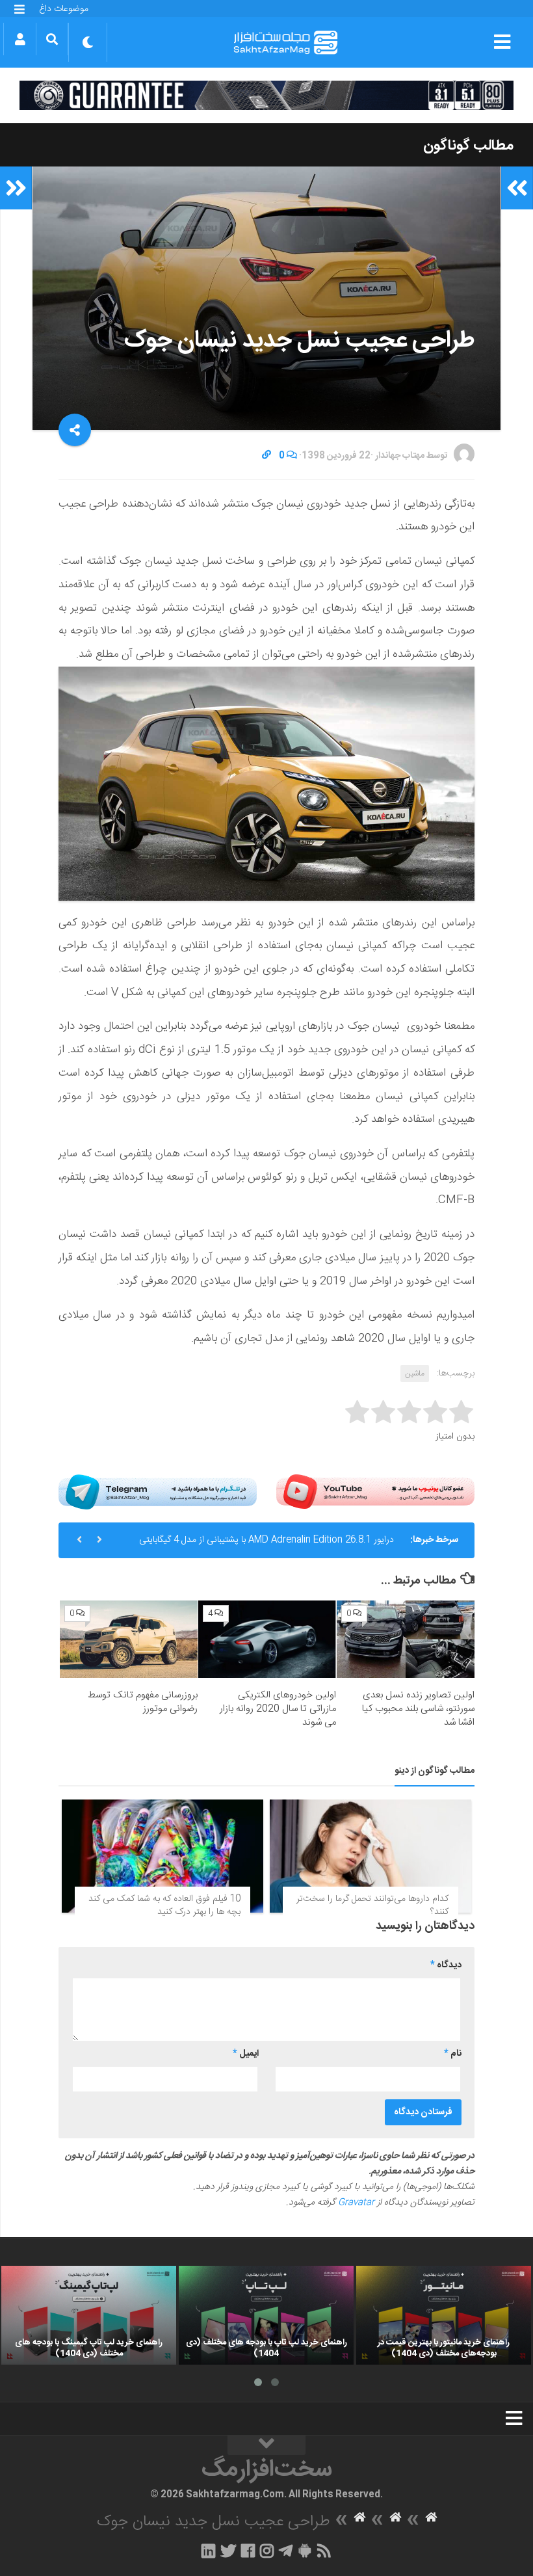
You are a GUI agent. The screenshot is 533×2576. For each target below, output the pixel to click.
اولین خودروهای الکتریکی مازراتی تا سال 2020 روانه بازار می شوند (278, 1709)
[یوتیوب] (375, 1492)
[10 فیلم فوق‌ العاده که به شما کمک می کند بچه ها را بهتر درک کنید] (162, 1856)
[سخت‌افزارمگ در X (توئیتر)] (228, 2551)
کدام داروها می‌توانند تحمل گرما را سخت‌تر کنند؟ (372, 1905)
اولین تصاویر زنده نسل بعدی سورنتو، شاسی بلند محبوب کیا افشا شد (418, 1709)
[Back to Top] (266, 2445)
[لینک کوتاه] (266, 456)
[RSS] (324, 2551)
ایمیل (246, 2054)
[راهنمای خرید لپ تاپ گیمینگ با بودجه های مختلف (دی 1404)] (89, 2315)
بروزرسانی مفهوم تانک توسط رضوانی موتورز (143, 1702)
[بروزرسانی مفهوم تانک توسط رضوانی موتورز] (129, 1639)
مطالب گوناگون (468, 146)
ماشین (415, 1374)
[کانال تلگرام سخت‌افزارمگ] (286, 2551)
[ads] (266, 95)
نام (453, 2054)
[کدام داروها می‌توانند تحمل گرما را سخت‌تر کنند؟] (370, 1856)
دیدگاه (446, 1965)
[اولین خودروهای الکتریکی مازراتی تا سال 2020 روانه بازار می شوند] (267, 1639)
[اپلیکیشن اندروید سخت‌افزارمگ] (305, 2551)
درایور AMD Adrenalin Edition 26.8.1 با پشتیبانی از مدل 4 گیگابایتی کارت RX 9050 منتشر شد (266, 1545)
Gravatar (356, 2203)
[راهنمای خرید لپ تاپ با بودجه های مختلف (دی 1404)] (266, 2315)
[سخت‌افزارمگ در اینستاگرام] (267, 2551)
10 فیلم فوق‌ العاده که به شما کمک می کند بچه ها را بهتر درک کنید (164, 1905)
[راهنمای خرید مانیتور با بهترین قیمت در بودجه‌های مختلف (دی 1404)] (444, 2315)
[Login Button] (20, 39)
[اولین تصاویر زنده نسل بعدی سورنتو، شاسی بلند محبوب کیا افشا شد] (406, 1639)
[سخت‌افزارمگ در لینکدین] (208, 2551)
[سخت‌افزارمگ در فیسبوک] (248, 2551)
